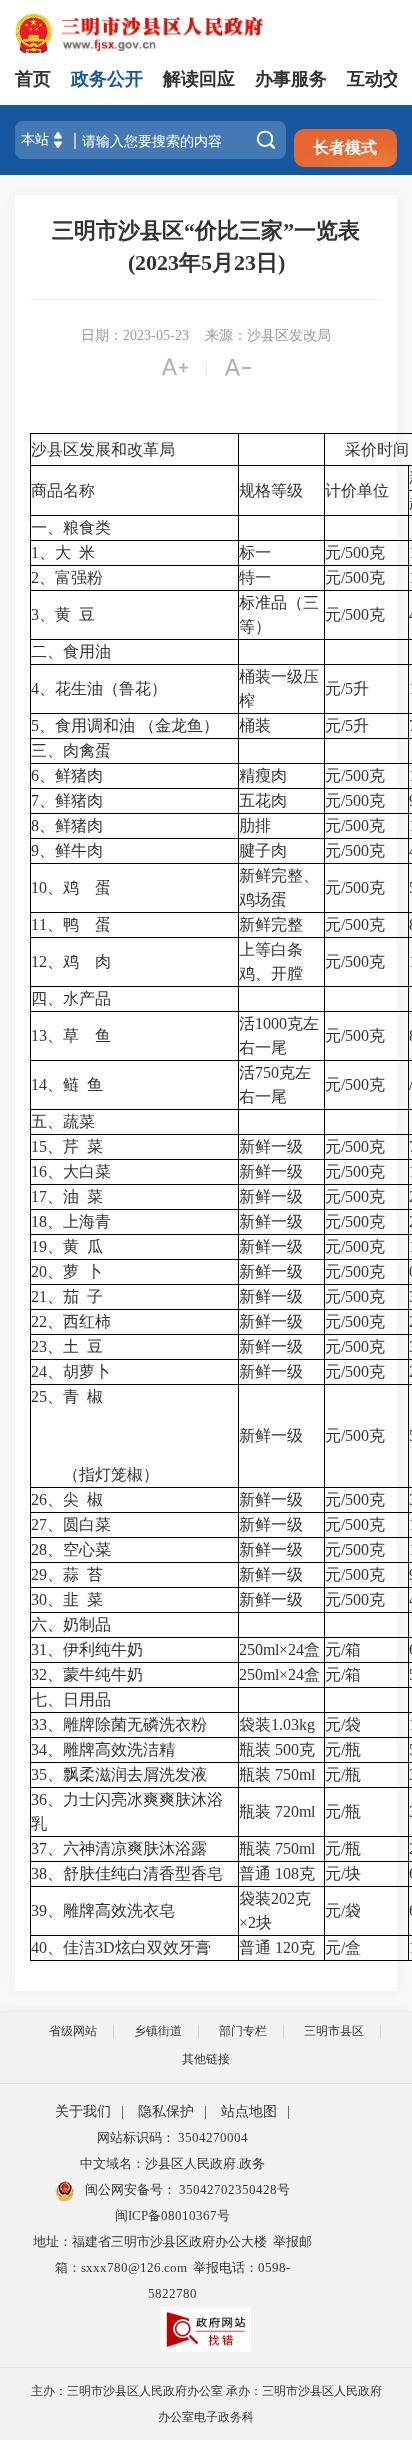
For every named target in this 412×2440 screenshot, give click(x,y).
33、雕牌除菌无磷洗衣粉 (119, 1724)
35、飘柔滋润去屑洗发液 (119, 1774)
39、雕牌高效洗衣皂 (103, 1910)
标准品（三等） (279, 614)
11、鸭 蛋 (71, 924)
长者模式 (345, 147)
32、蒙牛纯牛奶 (87, 1674)
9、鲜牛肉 (67, 850)
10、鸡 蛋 (71, 887)
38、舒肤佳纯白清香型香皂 (127, 1873)
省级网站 (73, 2031)
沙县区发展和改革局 (103, 449)
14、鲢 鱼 (67, 1084)
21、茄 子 (67, 1296)
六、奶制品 (71, 1624)
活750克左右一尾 (275, 1084)
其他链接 (206, 2059)
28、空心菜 (71, 1549)
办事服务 (291, 79)
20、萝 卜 (67, 1271)
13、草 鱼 (71, 1035)
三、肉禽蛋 (71, 750)
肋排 (255, 825)
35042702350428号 (233, 2189)
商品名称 (63, 490)
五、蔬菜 (63, 1121)
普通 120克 (277, 1947)
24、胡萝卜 (71, 1371)
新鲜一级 (271, 1146)
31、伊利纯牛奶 (87, 1649)
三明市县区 (334, 2031)
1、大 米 (63, 552)
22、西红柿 (71, 1321)
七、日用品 (71, 1699)
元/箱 (343, 1649)
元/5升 (347, 688)
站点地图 (249, 2111)
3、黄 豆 (63, 614)
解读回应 (199, 79)
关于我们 (83, 2111)
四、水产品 (71, 998)
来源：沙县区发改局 (268, 335)
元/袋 (343, 1724)
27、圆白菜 (71, 1524)
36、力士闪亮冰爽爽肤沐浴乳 (127, 1811)
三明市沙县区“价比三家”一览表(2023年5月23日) (206, 246)
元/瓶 (343, 1749)
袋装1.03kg (277, 1724)
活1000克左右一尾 (279, 1035)
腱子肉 (263, 850)
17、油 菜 (67, 1196)
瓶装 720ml (277, 1811)
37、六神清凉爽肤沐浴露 (119, 1848)
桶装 (255, 725)
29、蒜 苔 (67, 1574)
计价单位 (357, 490)
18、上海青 (71, 1221)
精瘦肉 (263, 775)
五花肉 (263, 800)
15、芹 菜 (67, 1146)
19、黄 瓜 (67, 1246)
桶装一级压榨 (279, 688)
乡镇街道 (158, 2031)
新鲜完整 (271, 924)
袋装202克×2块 (275, 1910)
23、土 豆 (67, 1346)
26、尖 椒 (67, 1499)
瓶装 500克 (277, 1749)
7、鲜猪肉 (67, 800)
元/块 (343, 1873)
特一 (255, 577)
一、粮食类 (71, 527)
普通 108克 (277, 1873)
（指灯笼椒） (95, 1474)
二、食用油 (71, 651)
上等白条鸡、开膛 (271, 961)
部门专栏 (243, 2031)
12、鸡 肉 (71, 961)
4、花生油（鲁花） (99, 688)
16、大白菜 (71, 1171)
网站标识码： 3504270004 (172, 2137)
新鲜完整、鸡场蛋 (279, 887)
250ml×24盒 (279, 1649)
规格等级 (271, 490)
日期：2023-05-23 (135, 335)
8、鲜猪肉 (67, 825)
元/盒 (343, 1947)
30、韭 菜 (67, 1599)
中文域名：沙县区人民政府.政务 (172, 2163)
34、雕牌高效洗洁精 (103, 1749)
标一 (255, 552)
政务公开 (107, 79)
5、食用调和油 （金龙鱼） (125, 725)
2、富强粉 (67, 577)
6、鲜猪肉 (67, 775)
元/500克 (355, 552)
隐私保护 (166, 2111)
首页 (33, 79)
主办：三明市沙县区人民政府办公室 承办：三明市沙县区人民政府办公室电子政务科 (206, 2404)
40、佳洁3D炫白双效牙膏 (121, 1947)
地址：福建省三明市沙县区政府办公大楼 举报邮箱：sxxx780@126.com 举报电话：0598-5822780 (172, 2267)
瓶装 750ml (277, 1774)
